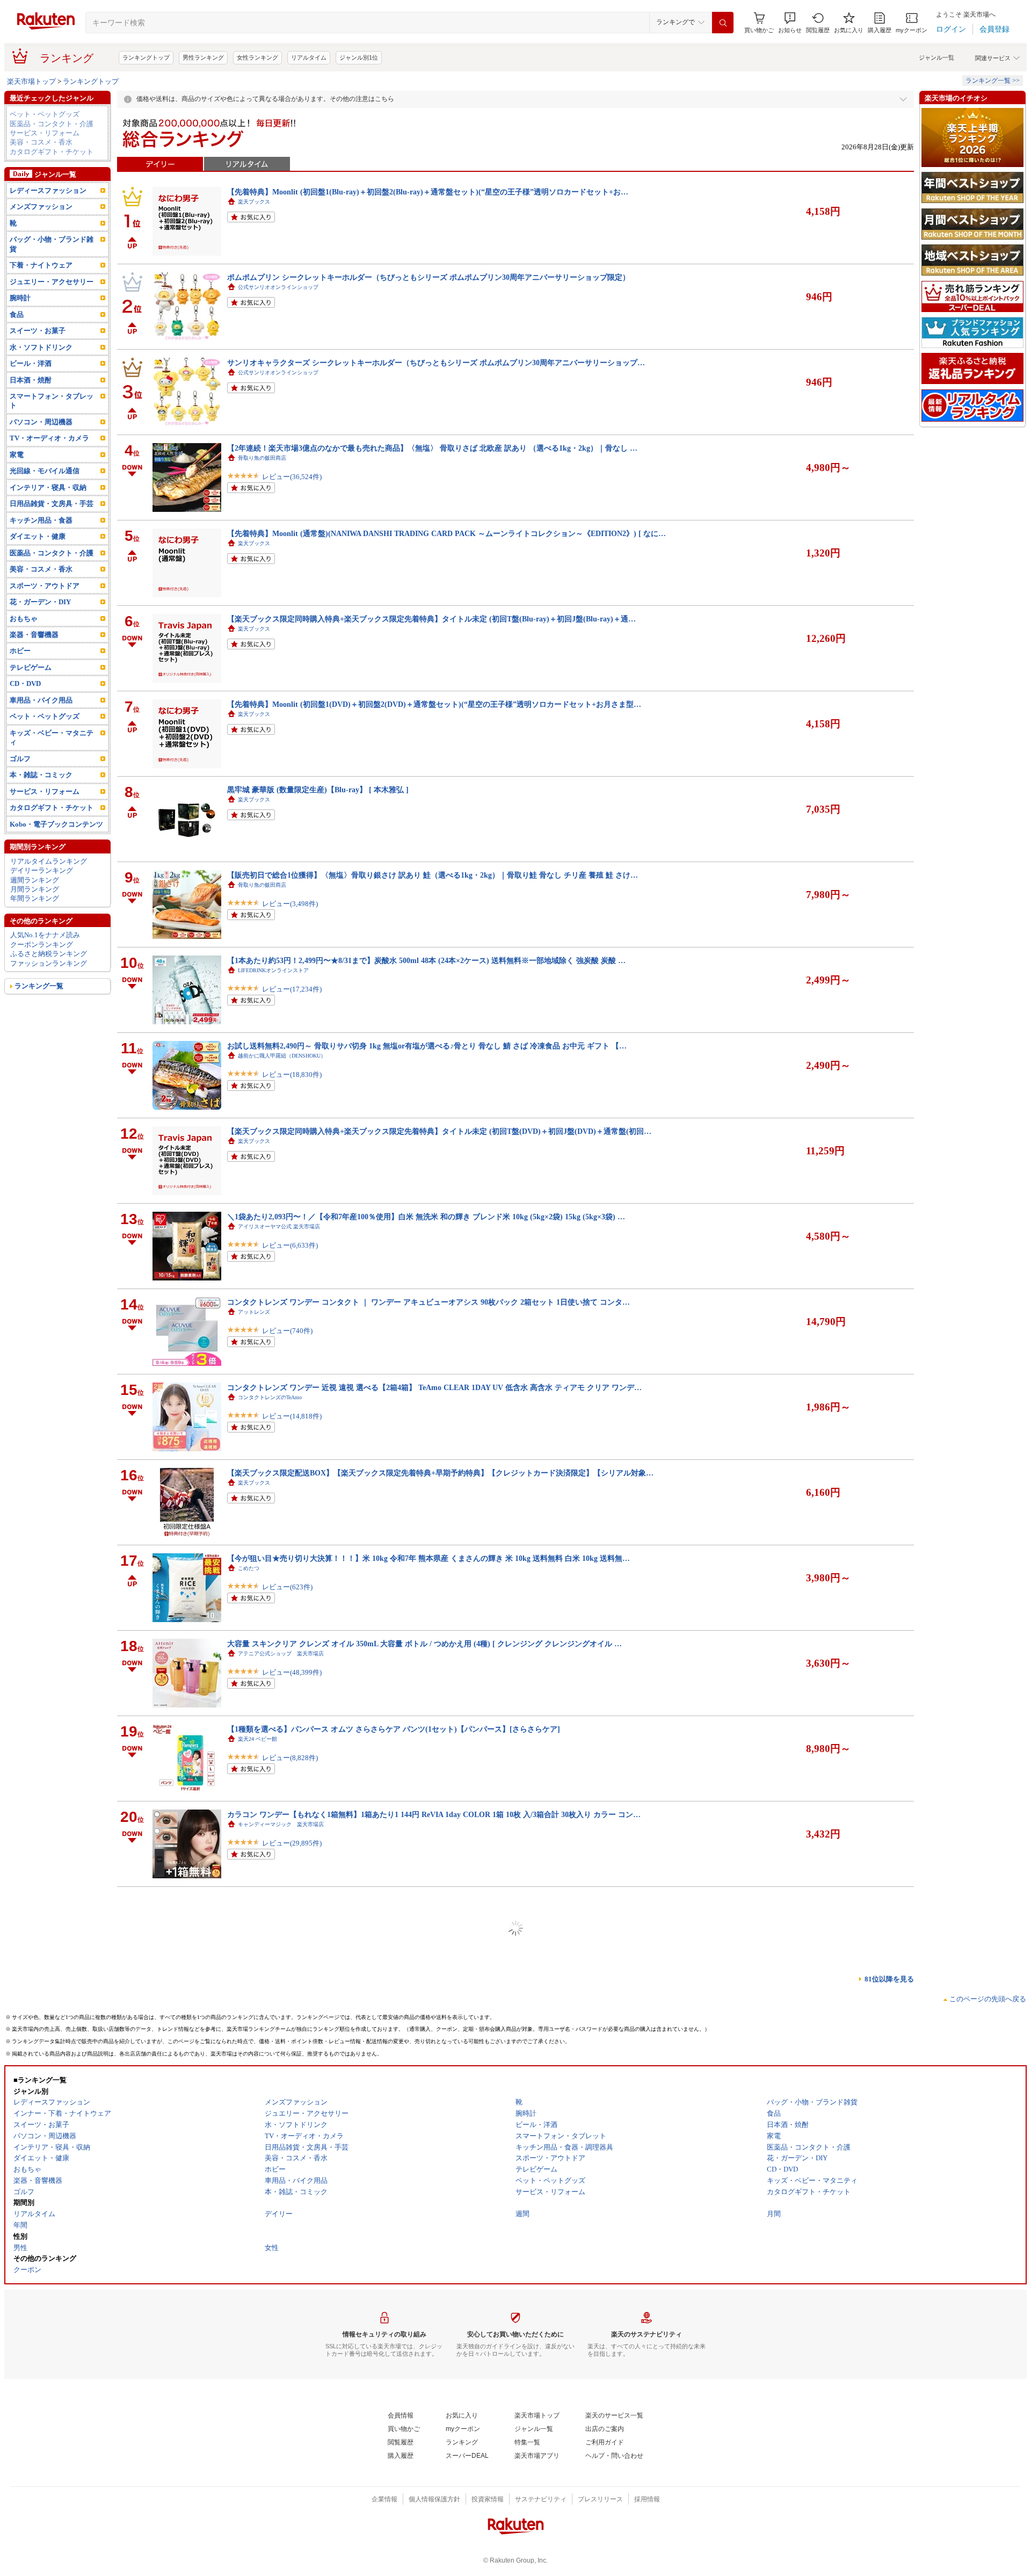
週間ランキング (35, 880)
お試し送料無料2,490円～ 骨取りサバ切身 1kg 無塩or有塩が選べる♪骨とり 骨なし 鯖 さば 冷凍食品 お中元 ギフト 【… (427, 1046)
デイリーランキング (42, 870)
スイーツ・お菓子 (38, 331)
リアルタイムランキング (49, 861)
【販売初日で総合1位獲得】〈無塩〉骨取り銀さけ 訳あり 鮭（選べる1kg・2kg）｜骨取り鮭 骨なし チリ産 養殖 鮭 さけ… (433, 875)
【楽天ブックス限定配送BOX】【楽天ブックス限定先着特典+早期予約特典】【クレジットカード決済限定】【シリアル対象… (440, 1473)
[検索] (723, 23)
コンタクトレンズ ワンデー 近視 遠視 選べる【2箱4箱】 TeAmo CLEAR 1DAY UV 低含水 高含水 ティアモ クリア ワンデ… (434, 1387)
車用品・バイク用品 (41, 700)
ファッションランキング (49, 963)
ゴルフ (20, 759)
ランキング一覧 (39, 986)
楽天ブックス (254, 202)
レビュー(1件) (284, 2099)
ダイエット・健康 (38, 536)
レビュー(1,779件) (290, 2441)
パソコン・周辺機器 (41, 422)
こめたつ (249, 1568)
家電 (17, 455)
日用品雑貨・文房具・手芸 (52, 504)
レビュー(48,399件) (292, 1672)
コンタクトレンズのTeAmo (270, 1397)
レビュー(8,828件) (290, 1758)
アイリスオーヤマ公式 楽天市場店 (279, 1227)
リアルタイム (309, 57)
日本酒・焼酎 (31, 380)
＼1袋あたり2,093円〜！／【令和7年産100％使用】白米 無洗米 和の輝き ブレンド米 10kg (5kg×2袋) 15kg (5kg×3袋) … (426, 1217)
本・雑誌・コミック (41, 775)
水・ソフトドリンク (41, 347)
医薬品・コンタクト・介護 (52, 124)
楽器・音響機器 (34, 635)
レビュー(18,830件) (292, 1074)
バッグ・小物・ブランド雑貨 (52, 244)
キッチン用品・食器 (41, 520)
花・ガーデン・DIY (40, 602)
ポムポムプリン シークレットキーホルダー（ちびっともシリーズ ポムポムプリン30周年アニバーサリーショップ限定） (429, 277)
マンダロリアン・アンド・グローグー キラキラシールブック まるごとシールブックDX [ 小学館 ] (391, 1900)
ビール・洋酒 (31, 363)
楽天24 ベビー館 (257, 1739)
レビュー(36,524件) (292, 477)
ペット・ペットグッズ (45, 114)
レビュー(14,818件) (292, 1416)
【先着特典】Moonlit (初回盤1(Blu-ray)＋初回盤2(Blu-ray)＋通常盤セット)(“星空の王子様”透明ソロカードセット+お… (428, 192)
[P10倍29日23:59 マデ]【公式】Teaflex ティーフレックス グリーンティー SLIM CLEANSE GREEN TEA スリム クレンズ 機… (438, 2241)
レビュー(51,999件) (292, 2526)
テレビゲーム (31, 667)
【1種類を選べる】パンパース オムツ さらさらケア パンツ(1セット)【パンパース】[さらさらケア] (394, 1729)
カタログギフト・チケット (52, 152)
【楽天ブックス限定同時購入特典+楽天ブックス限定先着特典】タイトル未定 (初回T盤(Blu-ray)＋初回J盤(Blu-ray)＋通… (431, 619)
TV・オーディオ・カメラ (49, 438)
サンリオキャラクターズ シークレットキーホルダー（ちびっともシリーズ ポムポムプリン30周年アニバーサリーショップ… (436, 363)
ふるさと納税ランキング (49, 954)
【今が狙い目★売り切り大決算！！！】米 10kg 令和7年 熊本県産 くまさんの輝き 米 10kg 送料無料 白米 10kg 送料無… (429, 1558)
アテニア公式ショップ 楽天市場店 (281, 1654)
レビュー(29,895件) (292, 1843)
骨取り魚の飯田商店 (262, 458)
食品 (17, 314)
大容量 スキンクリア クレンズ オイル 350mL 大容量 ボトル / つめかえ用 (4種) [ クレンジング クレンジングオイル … (424, 1644)
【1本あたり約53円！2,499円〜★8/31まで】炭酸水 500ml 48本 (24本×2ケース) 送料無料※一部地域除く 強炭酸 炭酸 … (426, 960)
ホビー (20, 651)
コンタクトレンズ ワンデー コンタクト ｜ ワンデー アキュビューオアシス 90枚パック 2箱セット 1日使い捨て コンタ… (429, 1302)
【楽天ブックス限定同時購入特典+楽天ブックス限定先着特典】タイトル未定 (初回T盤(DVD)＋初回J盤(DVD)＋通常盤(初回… (439, 1131)
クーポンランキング (42, 945)
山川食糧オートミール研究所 (273, 2337)
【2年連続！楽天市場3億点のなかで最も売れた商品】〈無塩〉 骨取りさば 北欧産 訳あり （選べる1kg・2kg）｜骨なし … (432, 448)
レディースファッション (48, 190)
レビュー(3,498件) (290, 904)
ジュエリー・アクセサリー (52, 282)
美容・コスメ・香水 (41, 142)
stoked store (251, 2251)
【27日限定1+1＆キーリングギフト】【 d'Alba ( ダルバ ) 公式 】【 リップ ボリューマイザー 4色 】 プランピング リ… (427, 1985)
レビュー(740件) (287, 1331)
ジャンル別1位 (359, 57)
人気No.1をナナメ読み (45, 935)
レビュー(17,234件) (292, 989)
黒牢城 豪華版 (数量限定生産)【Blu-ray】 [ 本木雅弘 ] (318, 790)
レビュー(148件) (287, 2014)
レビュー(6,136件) (290, 2356)
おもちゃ (24, 618)
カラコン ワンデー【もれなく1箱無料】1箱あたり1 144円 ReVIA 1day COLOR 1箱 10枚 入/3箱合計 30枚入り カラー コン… (434, 1814)
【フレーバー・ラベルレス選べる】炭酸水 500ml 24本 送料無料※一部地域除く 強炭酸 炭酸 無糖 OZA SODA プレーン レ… (435, 2498)
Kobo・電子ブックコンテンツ (56, 824)
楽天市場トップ (31, 81)
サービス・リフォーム (45, 133)
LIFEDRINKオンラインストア (273, 970)
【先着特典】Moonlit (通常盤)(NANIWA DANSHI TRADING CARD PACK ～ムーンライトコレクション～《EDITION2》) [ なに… (446, 533)
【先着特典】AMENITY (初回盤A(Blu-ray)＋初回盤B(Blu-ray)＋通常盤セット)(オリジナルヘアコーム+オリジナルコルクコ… (437, 2071)
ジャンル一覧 (936, 57)
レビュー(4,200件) (290, 2270)
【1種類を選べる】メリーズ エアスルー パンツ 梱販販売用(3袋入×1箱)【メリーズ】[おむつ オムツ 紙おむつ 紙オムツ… (430, 2156)
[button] (790, 23)
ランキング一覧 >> (993, 81)
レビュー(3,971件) (290, 2185)
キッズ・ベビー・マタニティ (52, 737)
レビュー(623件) (287, 1587)
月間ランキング (35, 889)
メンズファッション (41, 207)
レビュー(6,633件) (290, 1245)
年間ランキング (35, 898)
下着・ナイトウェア (41, 265)
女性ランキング (257, 57)
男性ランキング (203, 57)
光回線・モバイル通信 (45, 471)
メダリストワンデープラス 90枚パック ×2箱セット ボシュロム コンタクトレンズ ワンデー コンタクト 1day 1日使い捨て (430, 2412)
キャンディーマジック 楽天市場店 (281, 1824)
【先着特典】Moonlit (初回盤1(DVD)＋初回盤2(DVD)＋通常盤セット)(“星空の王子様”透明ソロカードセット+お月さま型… (434, 704)
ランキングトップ (146, 57)
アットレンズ (254, 1312)
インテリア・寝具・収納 (48, 487)
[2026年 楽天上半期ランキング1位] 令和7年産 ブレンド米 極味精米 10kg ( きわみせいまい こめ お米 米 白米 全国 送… (426, 2327)
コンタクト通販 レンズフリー (275, 2422)
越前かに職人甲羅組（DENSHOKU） (282, 1056)
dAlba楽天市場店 (258, 1995)
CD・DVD (25, 683)
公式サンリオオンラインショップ (278, 287)
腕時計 (20, 298)
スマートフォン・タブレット (52, 401)
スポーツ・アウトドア (45, 586)
